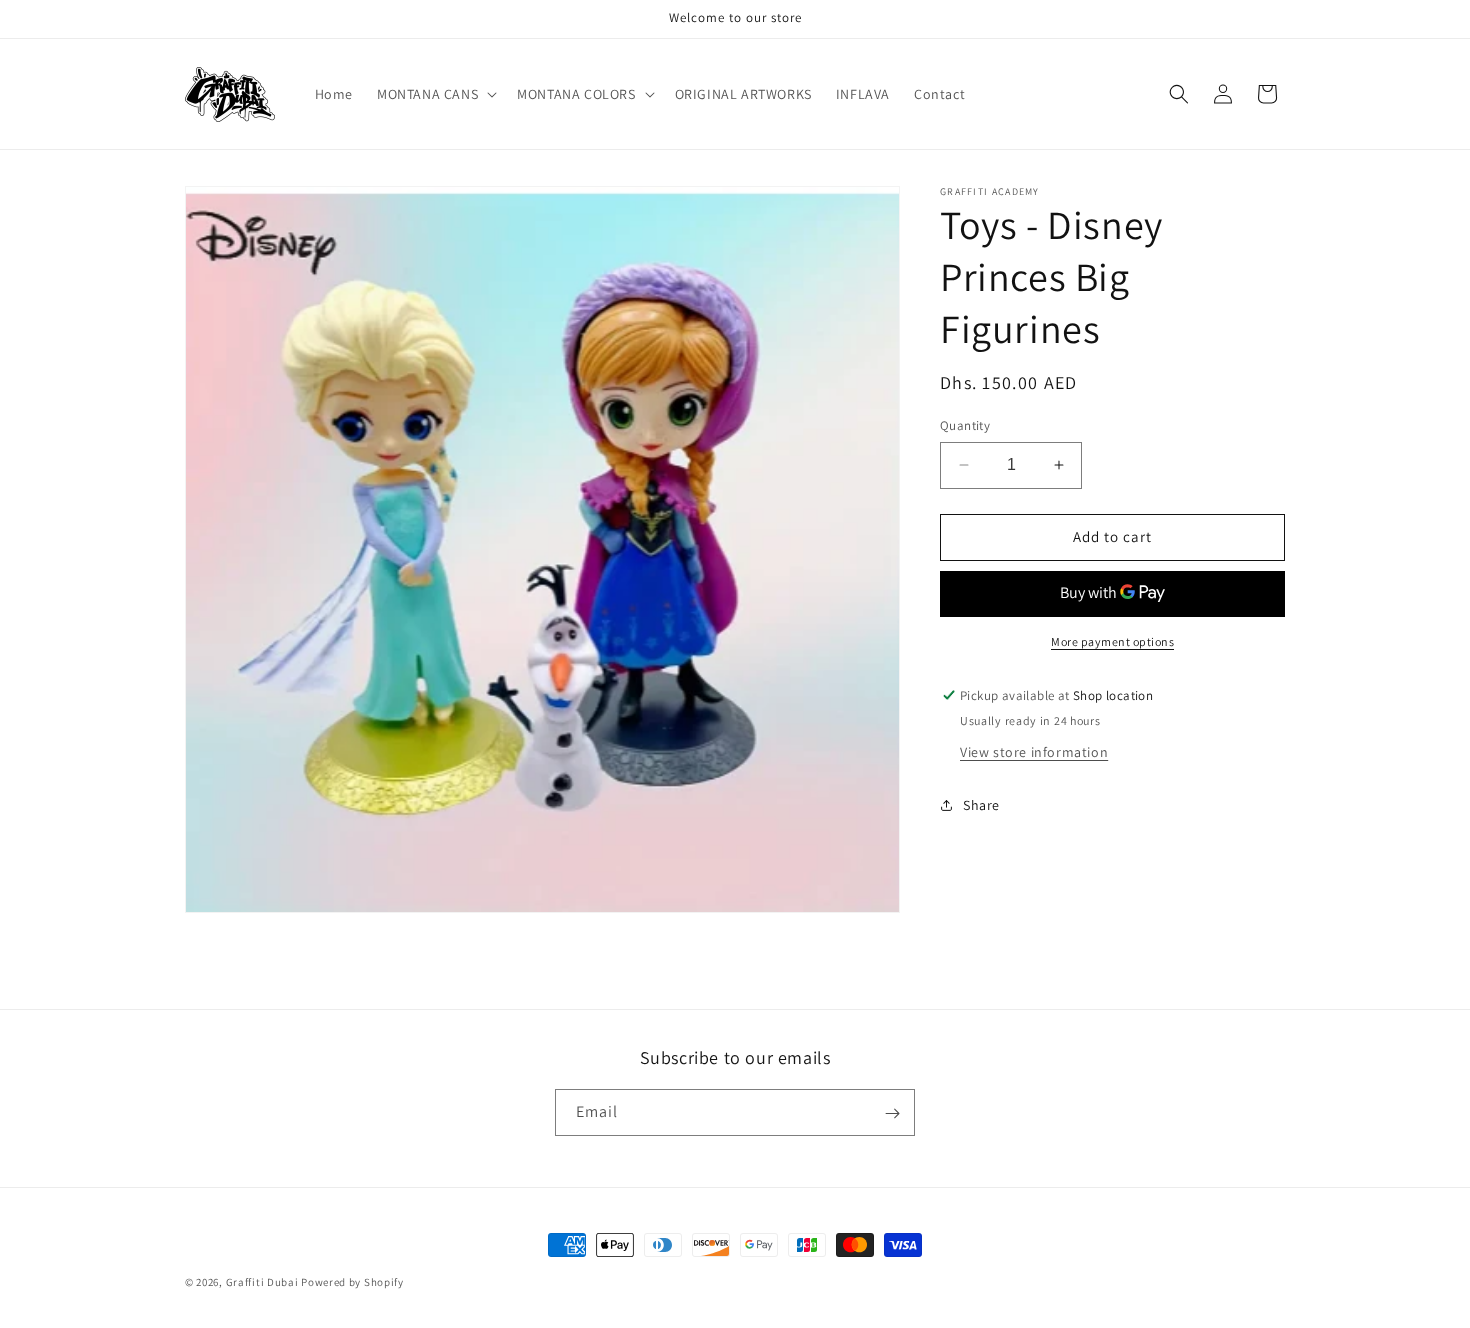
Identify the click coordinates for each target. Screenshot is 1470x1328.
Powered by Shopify (352, 1282)
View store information (1034, 751)
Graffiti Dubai (262, 1282)
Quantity (965, 425)
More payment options (1112, 641)
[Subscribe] (892, 1113)
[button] (435, 94)
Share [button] (981, 805)
